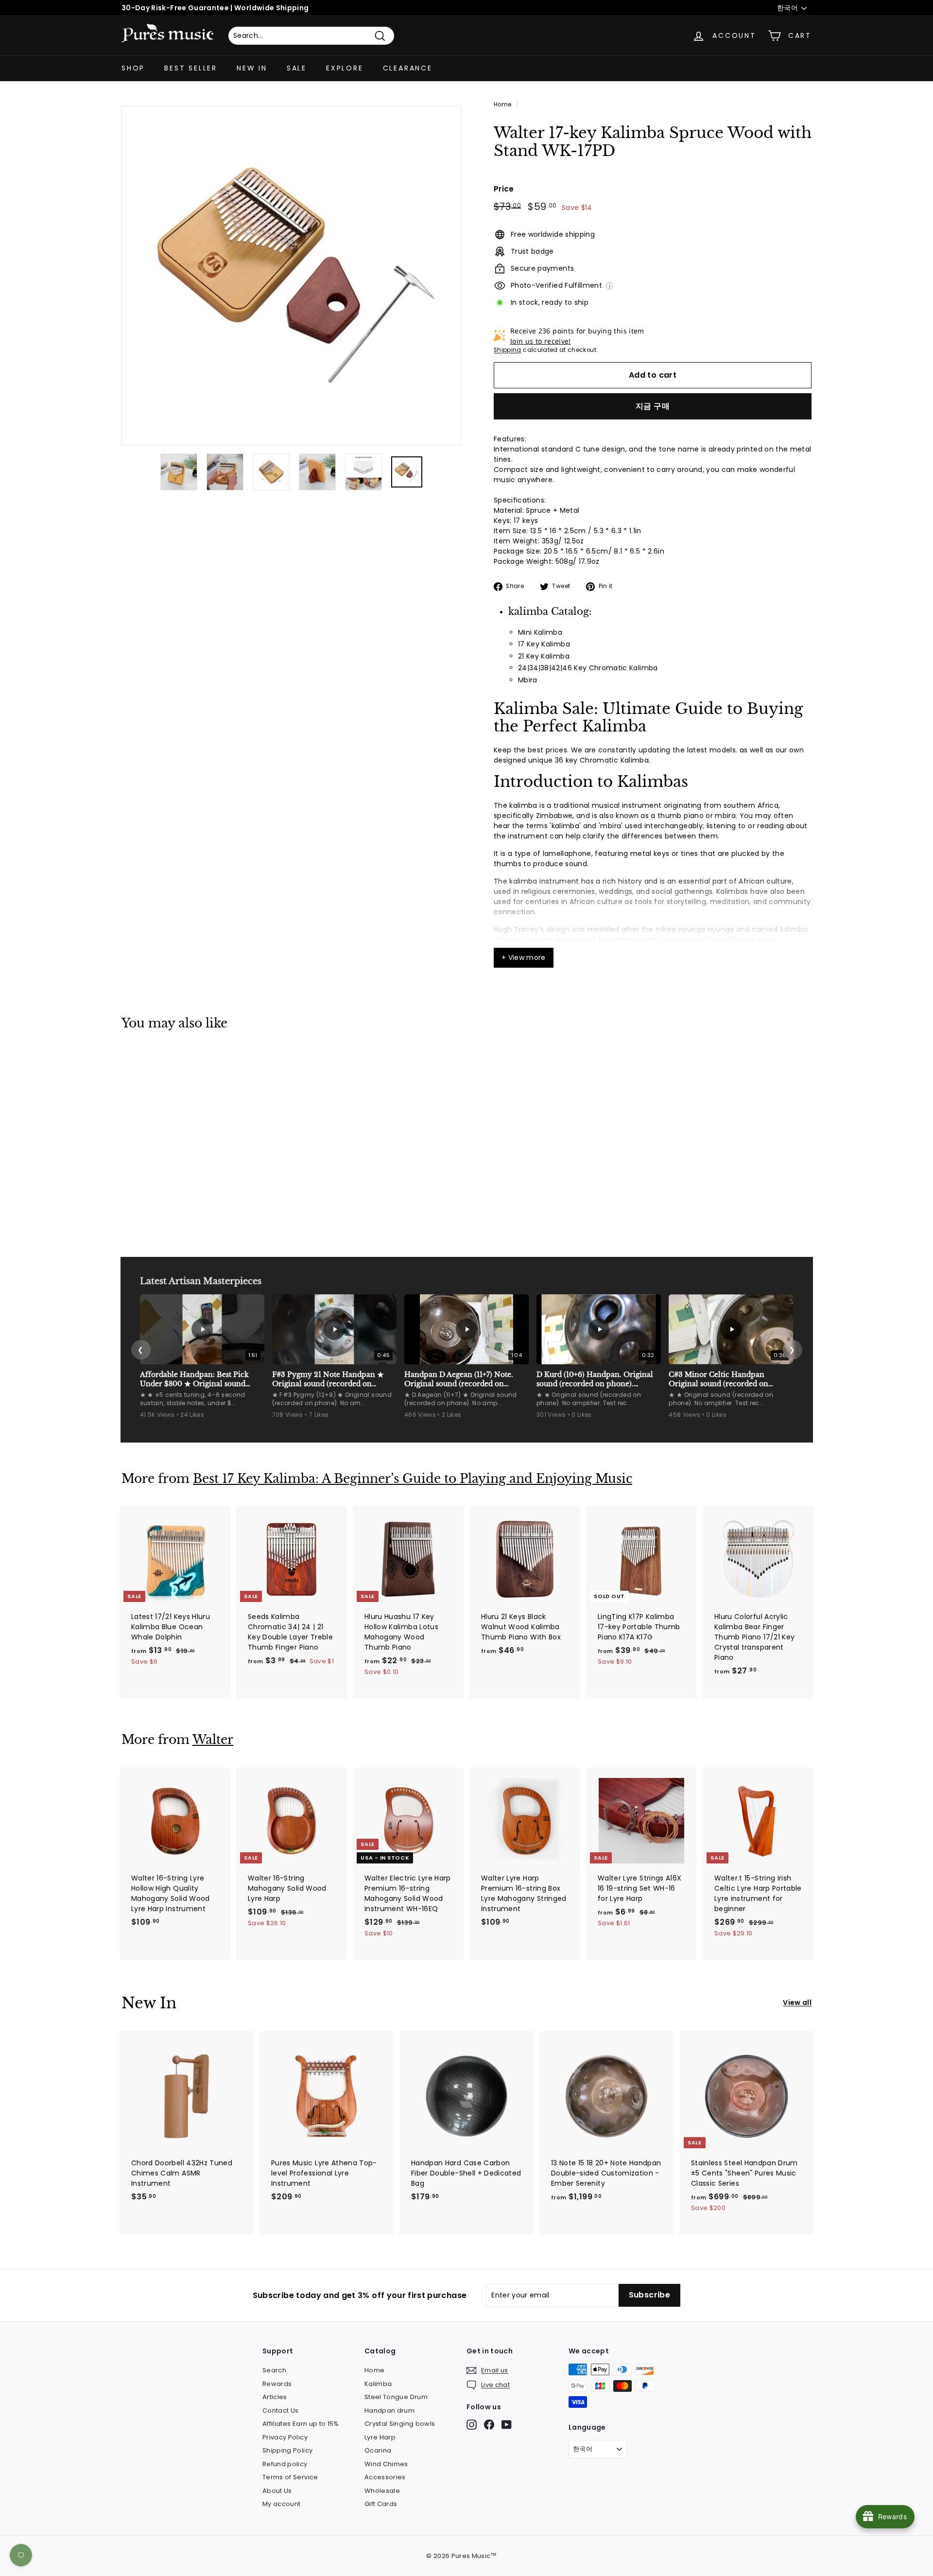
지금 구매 (653, 406)
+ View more (524, 957)
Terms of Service (290, 2477)
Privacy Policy (285, 2437)
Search (274, 2370)
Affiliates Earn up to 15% (301, 2424)
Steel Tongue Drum (396, 2397)
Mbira (528, 680)
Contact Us (281, 2411)
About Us (277, 2491)
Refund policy (285, 2464)
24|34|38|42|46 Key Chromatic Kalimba (588, 668)
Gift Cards (381, 2504)
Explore (345, 68)
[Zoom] (291, 275)
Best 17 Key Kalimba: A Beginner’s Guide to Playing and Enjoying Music (413, 1479)
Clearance (408, 68)
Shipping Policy (287, 2450)
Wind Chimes (386, 2464)
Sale (297, 68)
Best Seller (191, 68)
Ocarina (378, 2450)
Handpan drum (389, 2411)
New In (252, 68)
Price (504, 189)
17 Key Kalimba (544, 644)
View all (797, 2002)
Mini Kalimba (540, 632)
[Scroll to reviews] (653, 166)
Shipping (508, 350)
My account (282, 2504)
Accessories (385, 2477)
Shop (133, 68)
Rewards (277, 2384)
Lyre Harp (380, 2437)
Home (502, 104)
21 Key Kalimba (544, 656)
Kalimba (378, 2384)
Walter (213, 1740)
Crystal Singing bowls (400, 2424)
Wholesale (382, 2491)
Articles (275, 2397)
